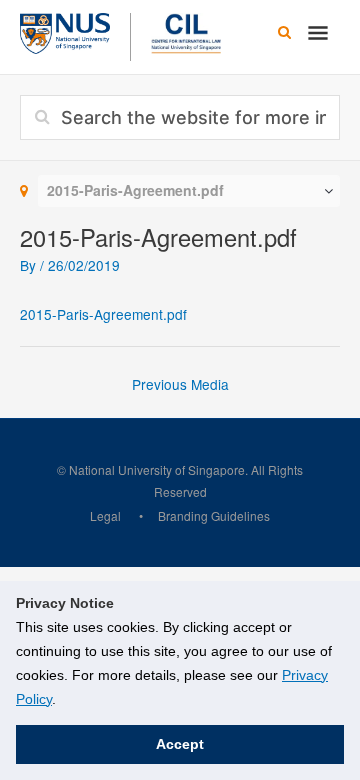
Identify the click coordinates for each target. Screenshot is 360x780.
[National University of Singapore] (65, 31)
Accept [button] (180, 744)
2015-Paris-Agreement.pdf (103, 314)
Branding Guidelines (214, 515)
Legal (105, 515)
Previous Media (180, 384)
